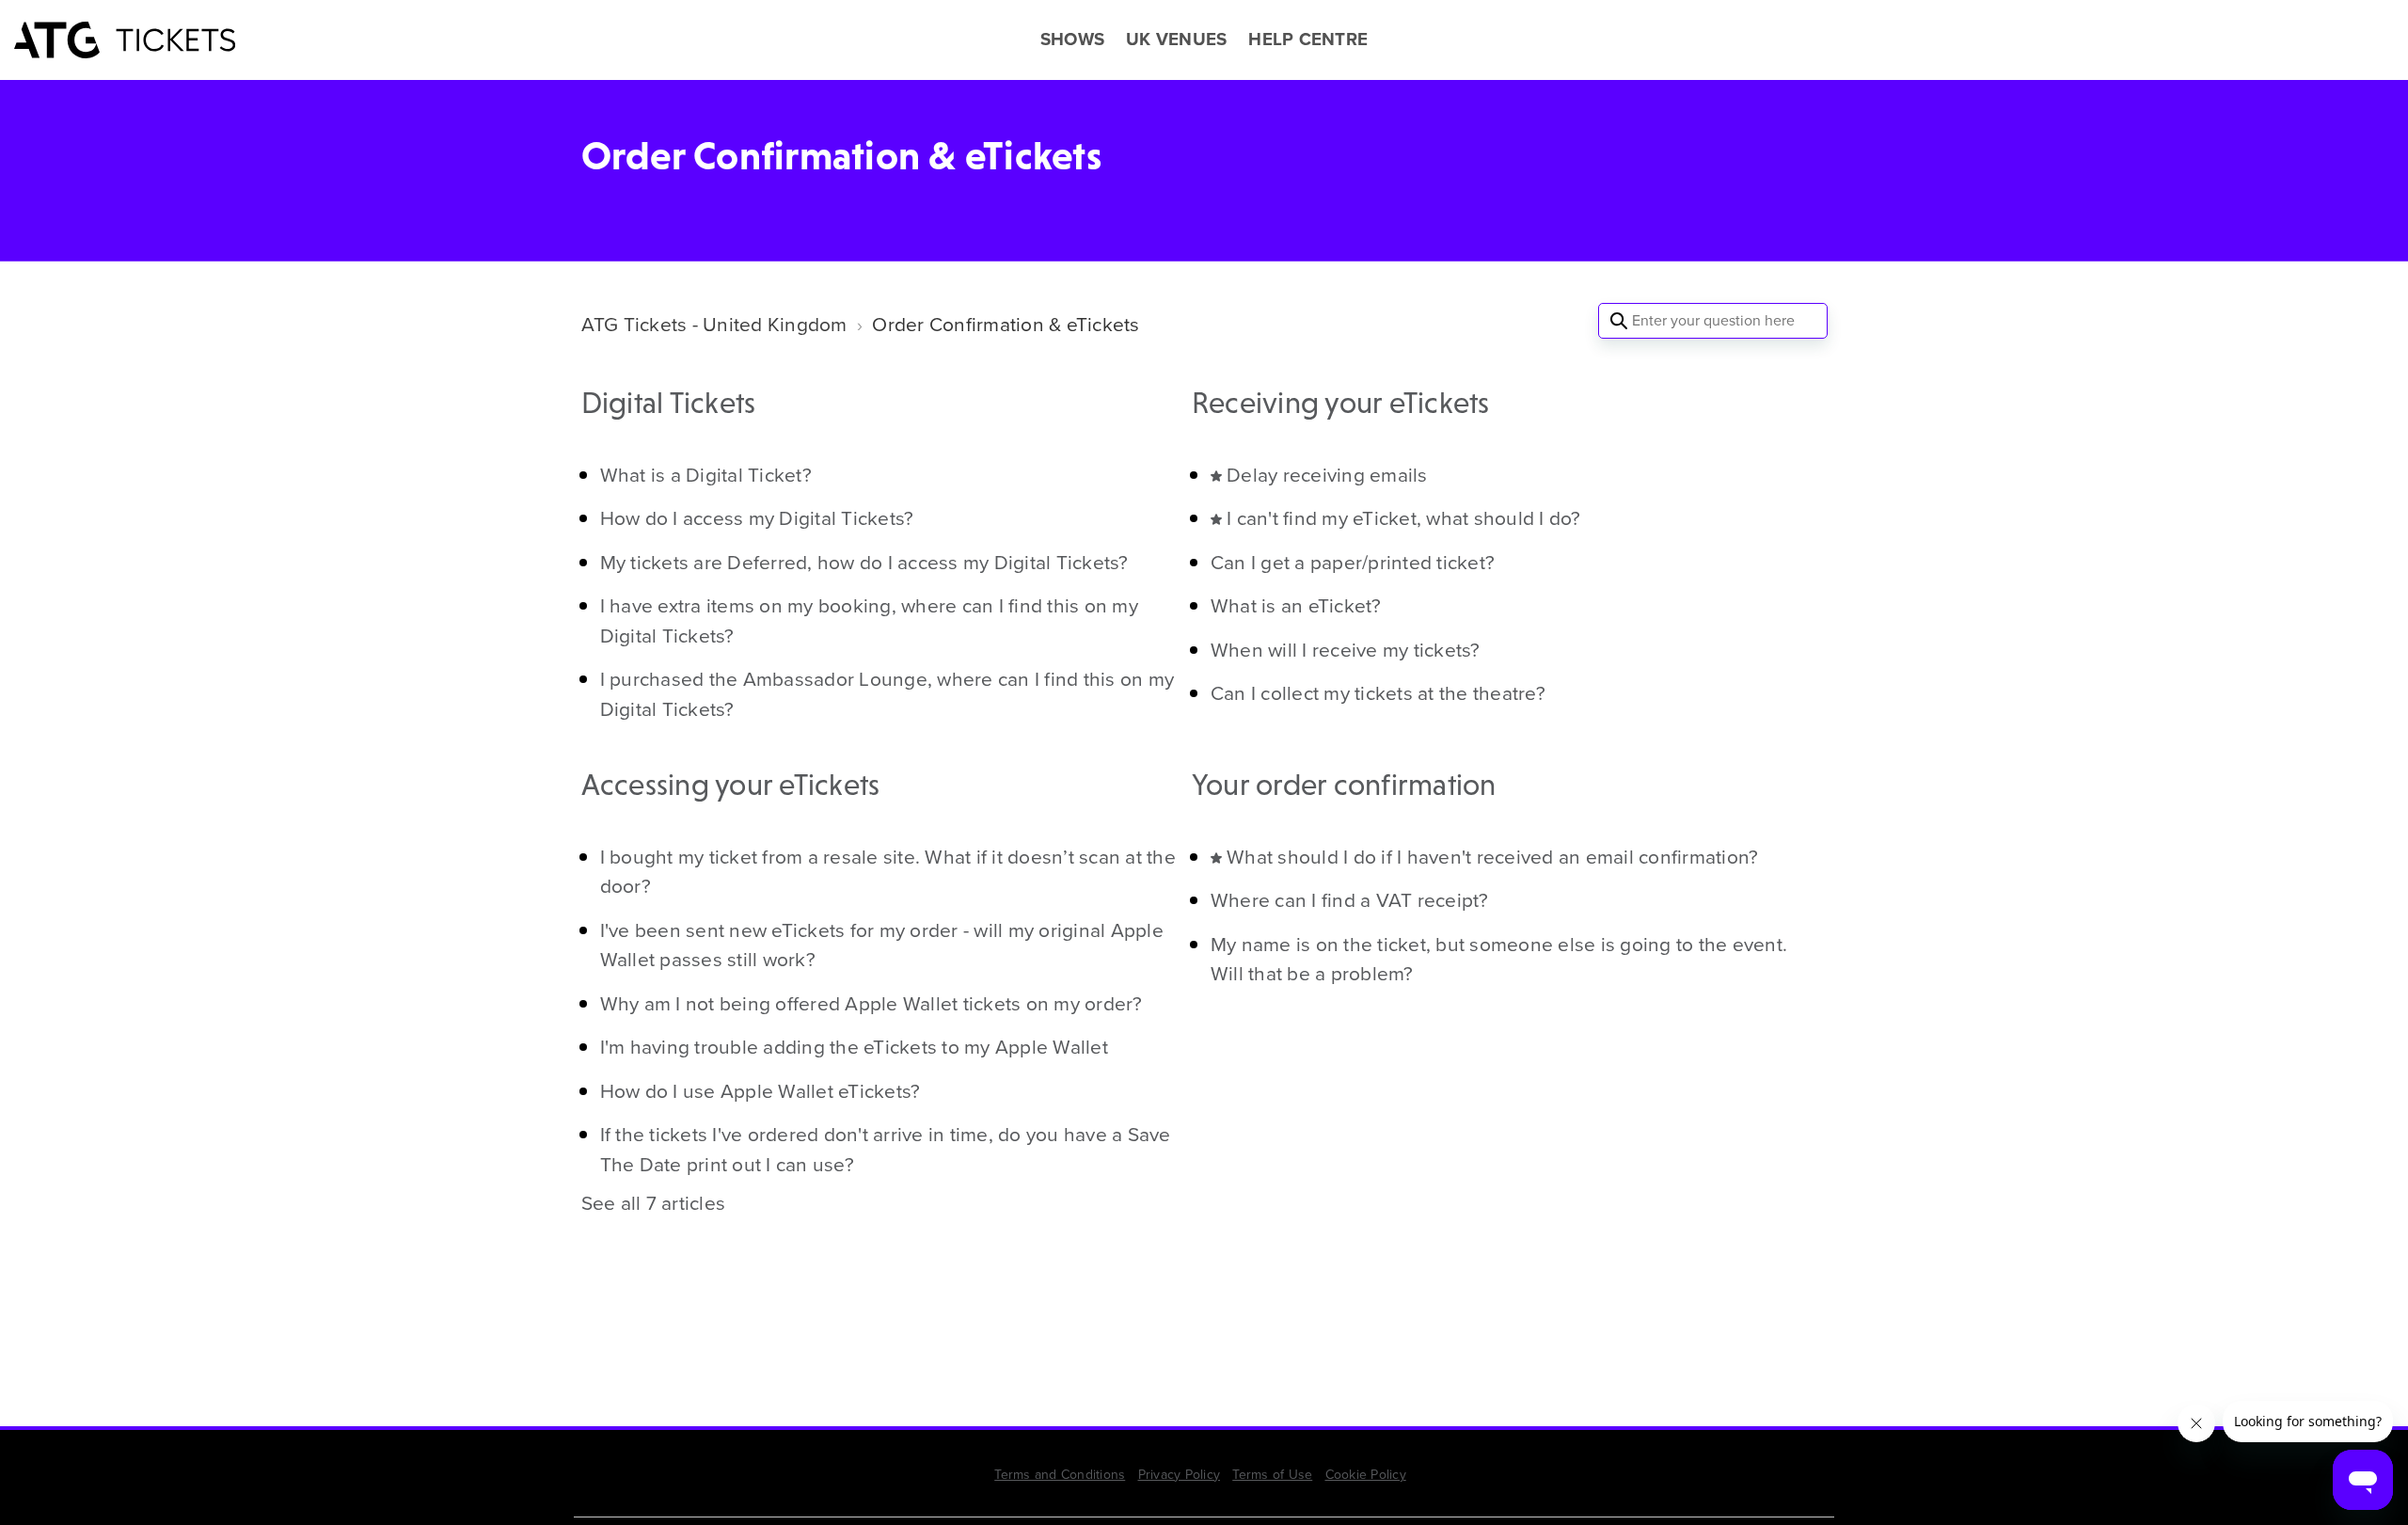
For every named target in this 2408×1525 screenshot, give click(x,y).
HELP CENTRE (1308, 40)
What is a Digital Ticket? (706, 475)
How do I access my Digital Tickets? (757, 518)
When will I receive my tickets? (1346, 650)
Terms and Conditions (1060, 1475)
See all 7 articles (654, 1203)
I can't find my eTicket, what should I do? (1404, 518)
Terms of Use (1272, 1475)
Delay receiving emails (1327, 475)
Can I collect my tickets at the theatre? (1378, 693)
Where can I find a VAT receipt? (1350, 900)
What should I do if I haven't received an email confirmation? (1492, 857)
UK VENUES (1176, 40)
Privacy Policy (1180, 1475)
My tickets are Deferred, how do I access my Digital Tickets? (864, 562)
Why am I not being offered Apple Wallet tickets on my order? (871, 1003)
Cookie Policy (1366, 1475)
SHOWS (1072, 40)
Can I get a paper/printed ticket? (1353, 562)
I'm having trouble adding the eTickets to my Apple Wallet (854, 1047)
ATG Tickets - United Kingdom (714, 324)
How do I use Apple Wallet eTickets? (760, 1091)
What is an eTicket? (1296, 605)
